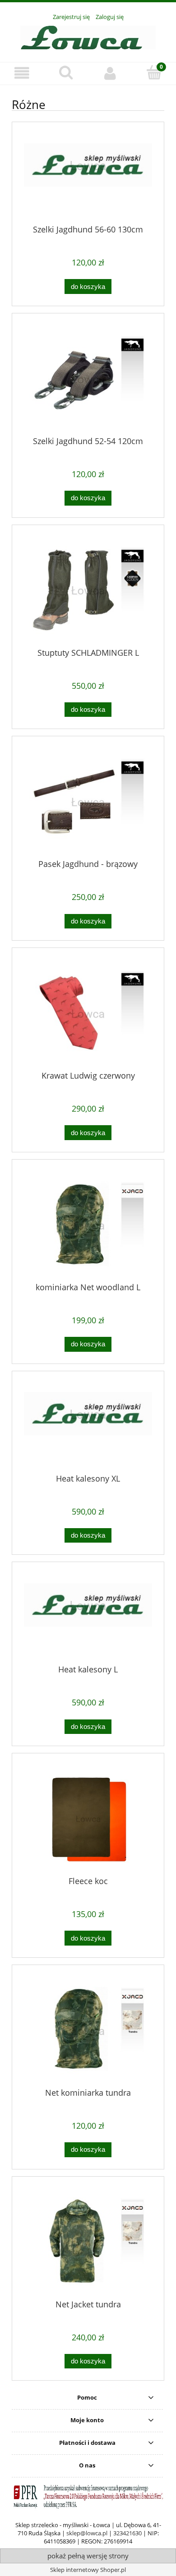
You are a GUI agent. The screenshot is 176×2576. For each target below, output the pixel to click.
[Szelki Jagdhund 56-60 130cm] (88, 177)
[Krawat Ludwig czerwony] (88, 1013)
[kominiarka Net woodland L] (88, 1225)
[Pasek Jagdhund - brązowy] (88, 802)
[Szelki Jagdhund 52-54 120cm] (88, 379)
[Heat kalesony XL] (88, 1426)
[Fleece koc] (88, 1819)
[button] (22, 73)
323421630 (127, 2533)
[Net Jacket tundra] (88, 2242)
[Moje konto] (110, 73)
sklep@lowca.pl (87, 2533)
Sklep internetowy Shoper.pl (88, 2570)
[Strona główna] (88, 36)
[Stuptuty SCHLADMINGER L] (88, 590)
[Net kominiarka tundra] (88, 2030)
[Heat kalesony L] (88, 1617)
